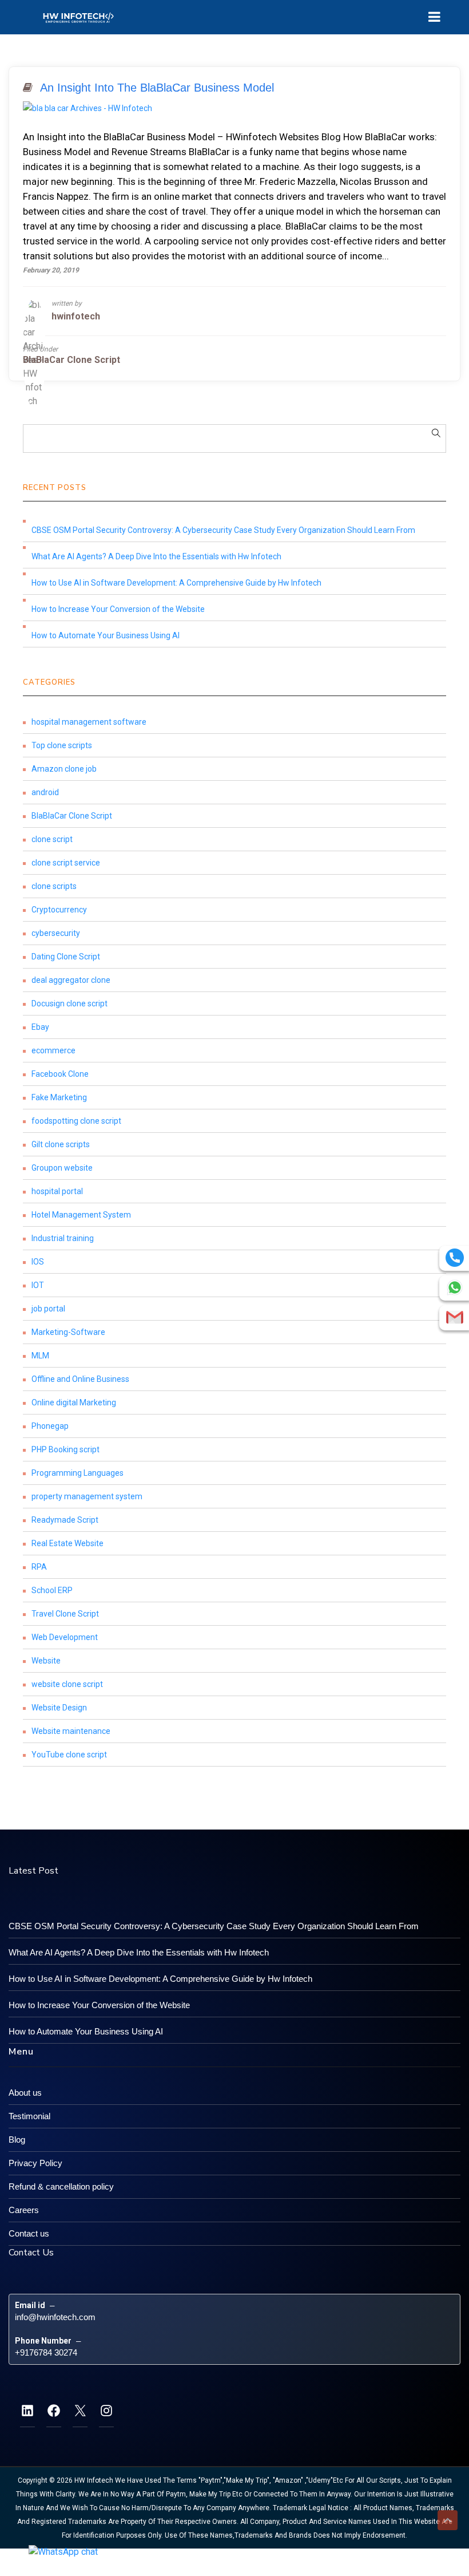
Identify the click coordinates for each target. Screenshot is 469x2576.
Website (46, 1661)
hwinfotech (76, 316)
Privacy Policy (35, 2163)
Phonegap (50, 1426)
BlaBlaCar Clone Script (71, 360)
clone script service (66, 863)
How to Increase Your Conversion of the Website (118, 609)
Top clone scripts (62, 745)
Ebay (40, 1027)
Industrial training (63, 1238)
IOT (38, 1285)
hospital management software (89, 722)
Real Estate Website (67, 1543)
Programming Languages (77, 1473)
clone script (52, 839)
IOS (38, 1262)
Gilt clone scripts (61, 1144)
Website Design (59, 1708)
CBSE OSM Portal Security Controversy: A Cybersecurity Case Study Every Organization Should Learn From (223, 530)
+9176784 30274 (46, 2352)
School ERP (52, 1590)
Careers (24, 2210)
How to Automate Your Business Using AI (106, 635)
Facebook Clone (60, 1074)
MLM (40, 1356)
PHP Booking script (65, 1449)
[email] (455, 1317)
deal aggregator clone (71, 980)
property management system (87, 1496)
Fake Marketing (59, 1097)
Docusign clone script (69, 1003)
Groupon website (62, 1168)
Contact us (29, 2233)
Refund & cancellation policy (61, 2186)
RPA (39, 1567)
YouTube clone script (69, 1755)
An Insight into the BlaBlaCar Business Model (157, 88)
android (45, 792)
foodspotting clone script (76, 1121)
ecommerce (53, 1050)
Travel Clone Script (65, 1614)
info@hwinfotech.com (55, 2317)
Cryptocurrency (59, 910)
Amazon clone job (64, 769)
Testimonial (29, 2116)
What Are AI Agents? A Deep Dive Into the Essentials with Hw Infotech (156, 556)
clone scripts (54, 886)
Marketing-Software (68, 1332)
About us (25, 2093)
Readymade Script (65, 1520)
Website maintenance (71, 1731)
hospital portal (57, 1191)
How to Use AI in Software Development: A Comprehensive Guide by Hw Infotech (176, 583)
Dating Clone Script (66, 957)
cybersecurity (56, 933)
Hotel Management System (81, 1215)
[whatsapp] (455, 1287)
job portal (48, 1309)
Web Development (65, 1637)
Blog (17, 2140)
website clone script (67, 1684)
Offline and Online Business (80, 1379)
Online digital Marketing (74, 1402)
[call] (455, 1258)
